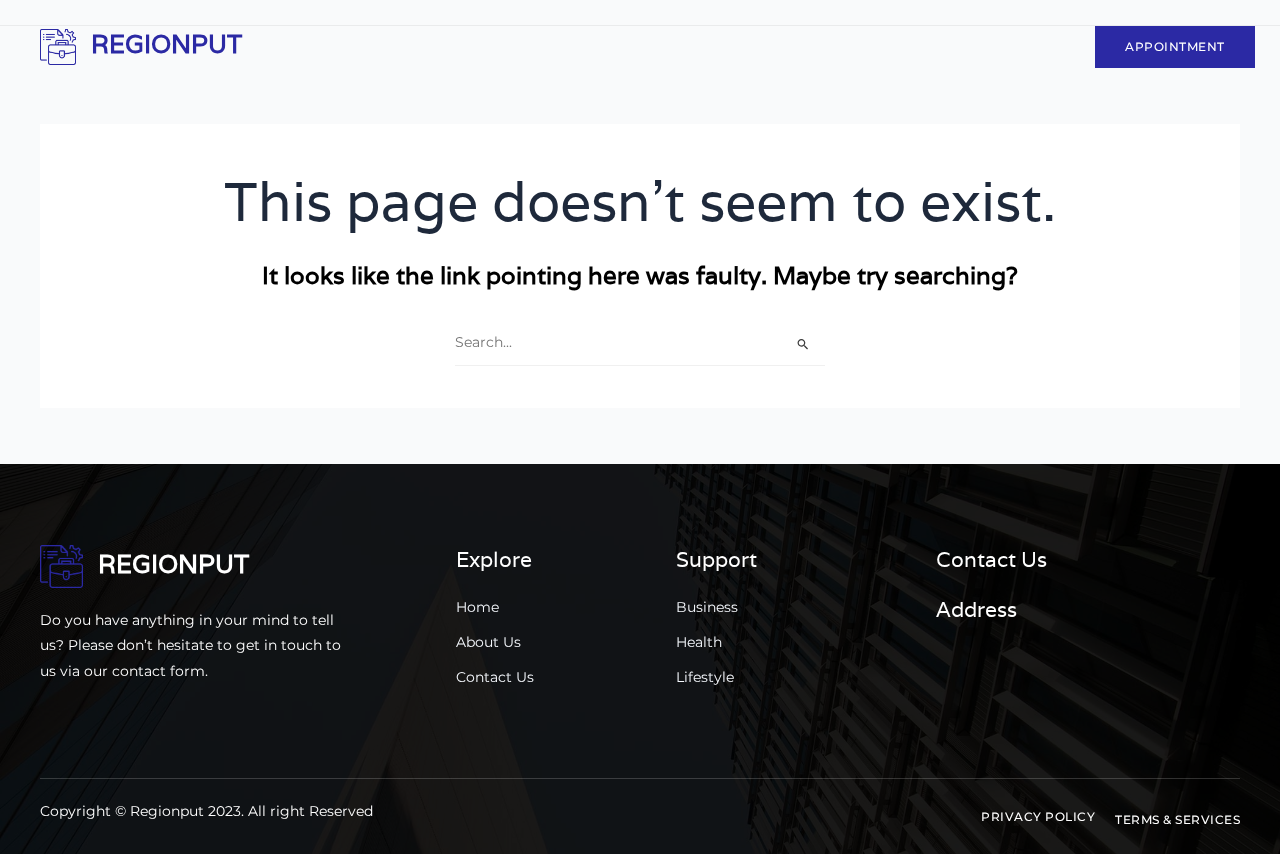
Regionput (166, 44)
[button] (1038, 817)
